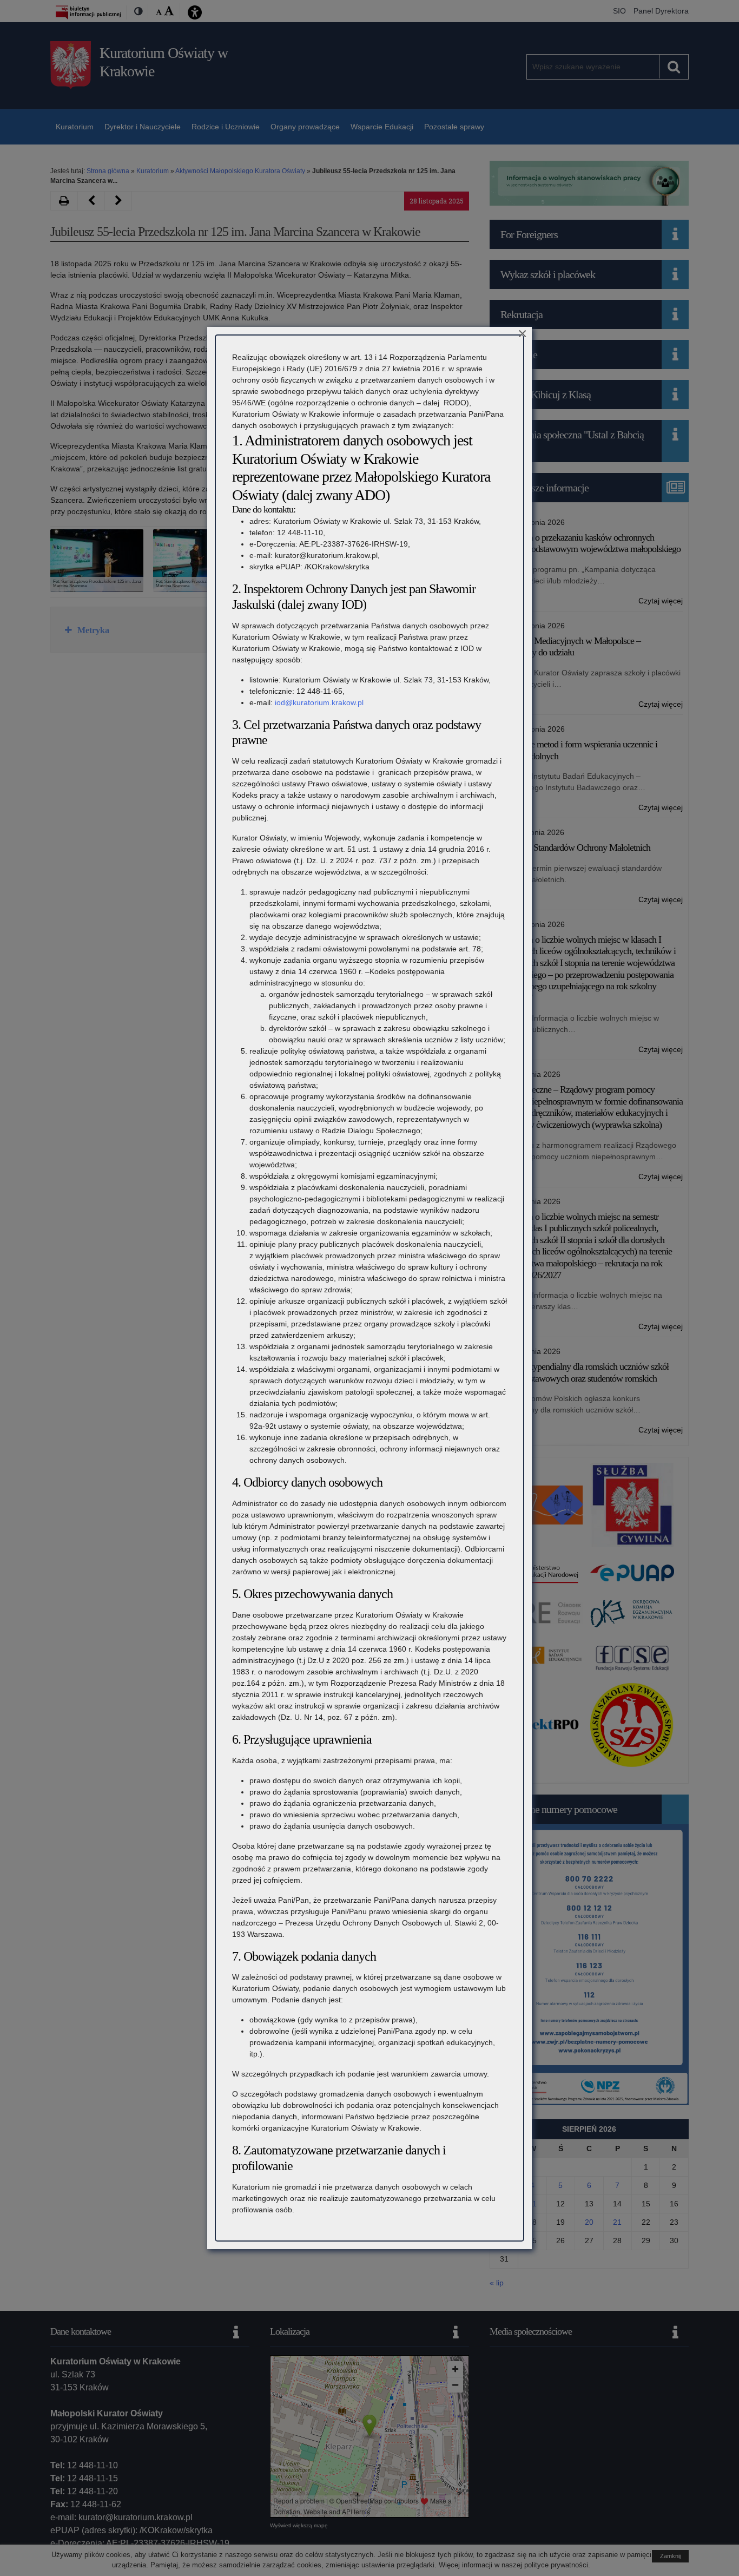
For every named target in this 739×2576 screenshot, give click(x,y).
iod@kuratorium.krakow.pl (319, 702)
